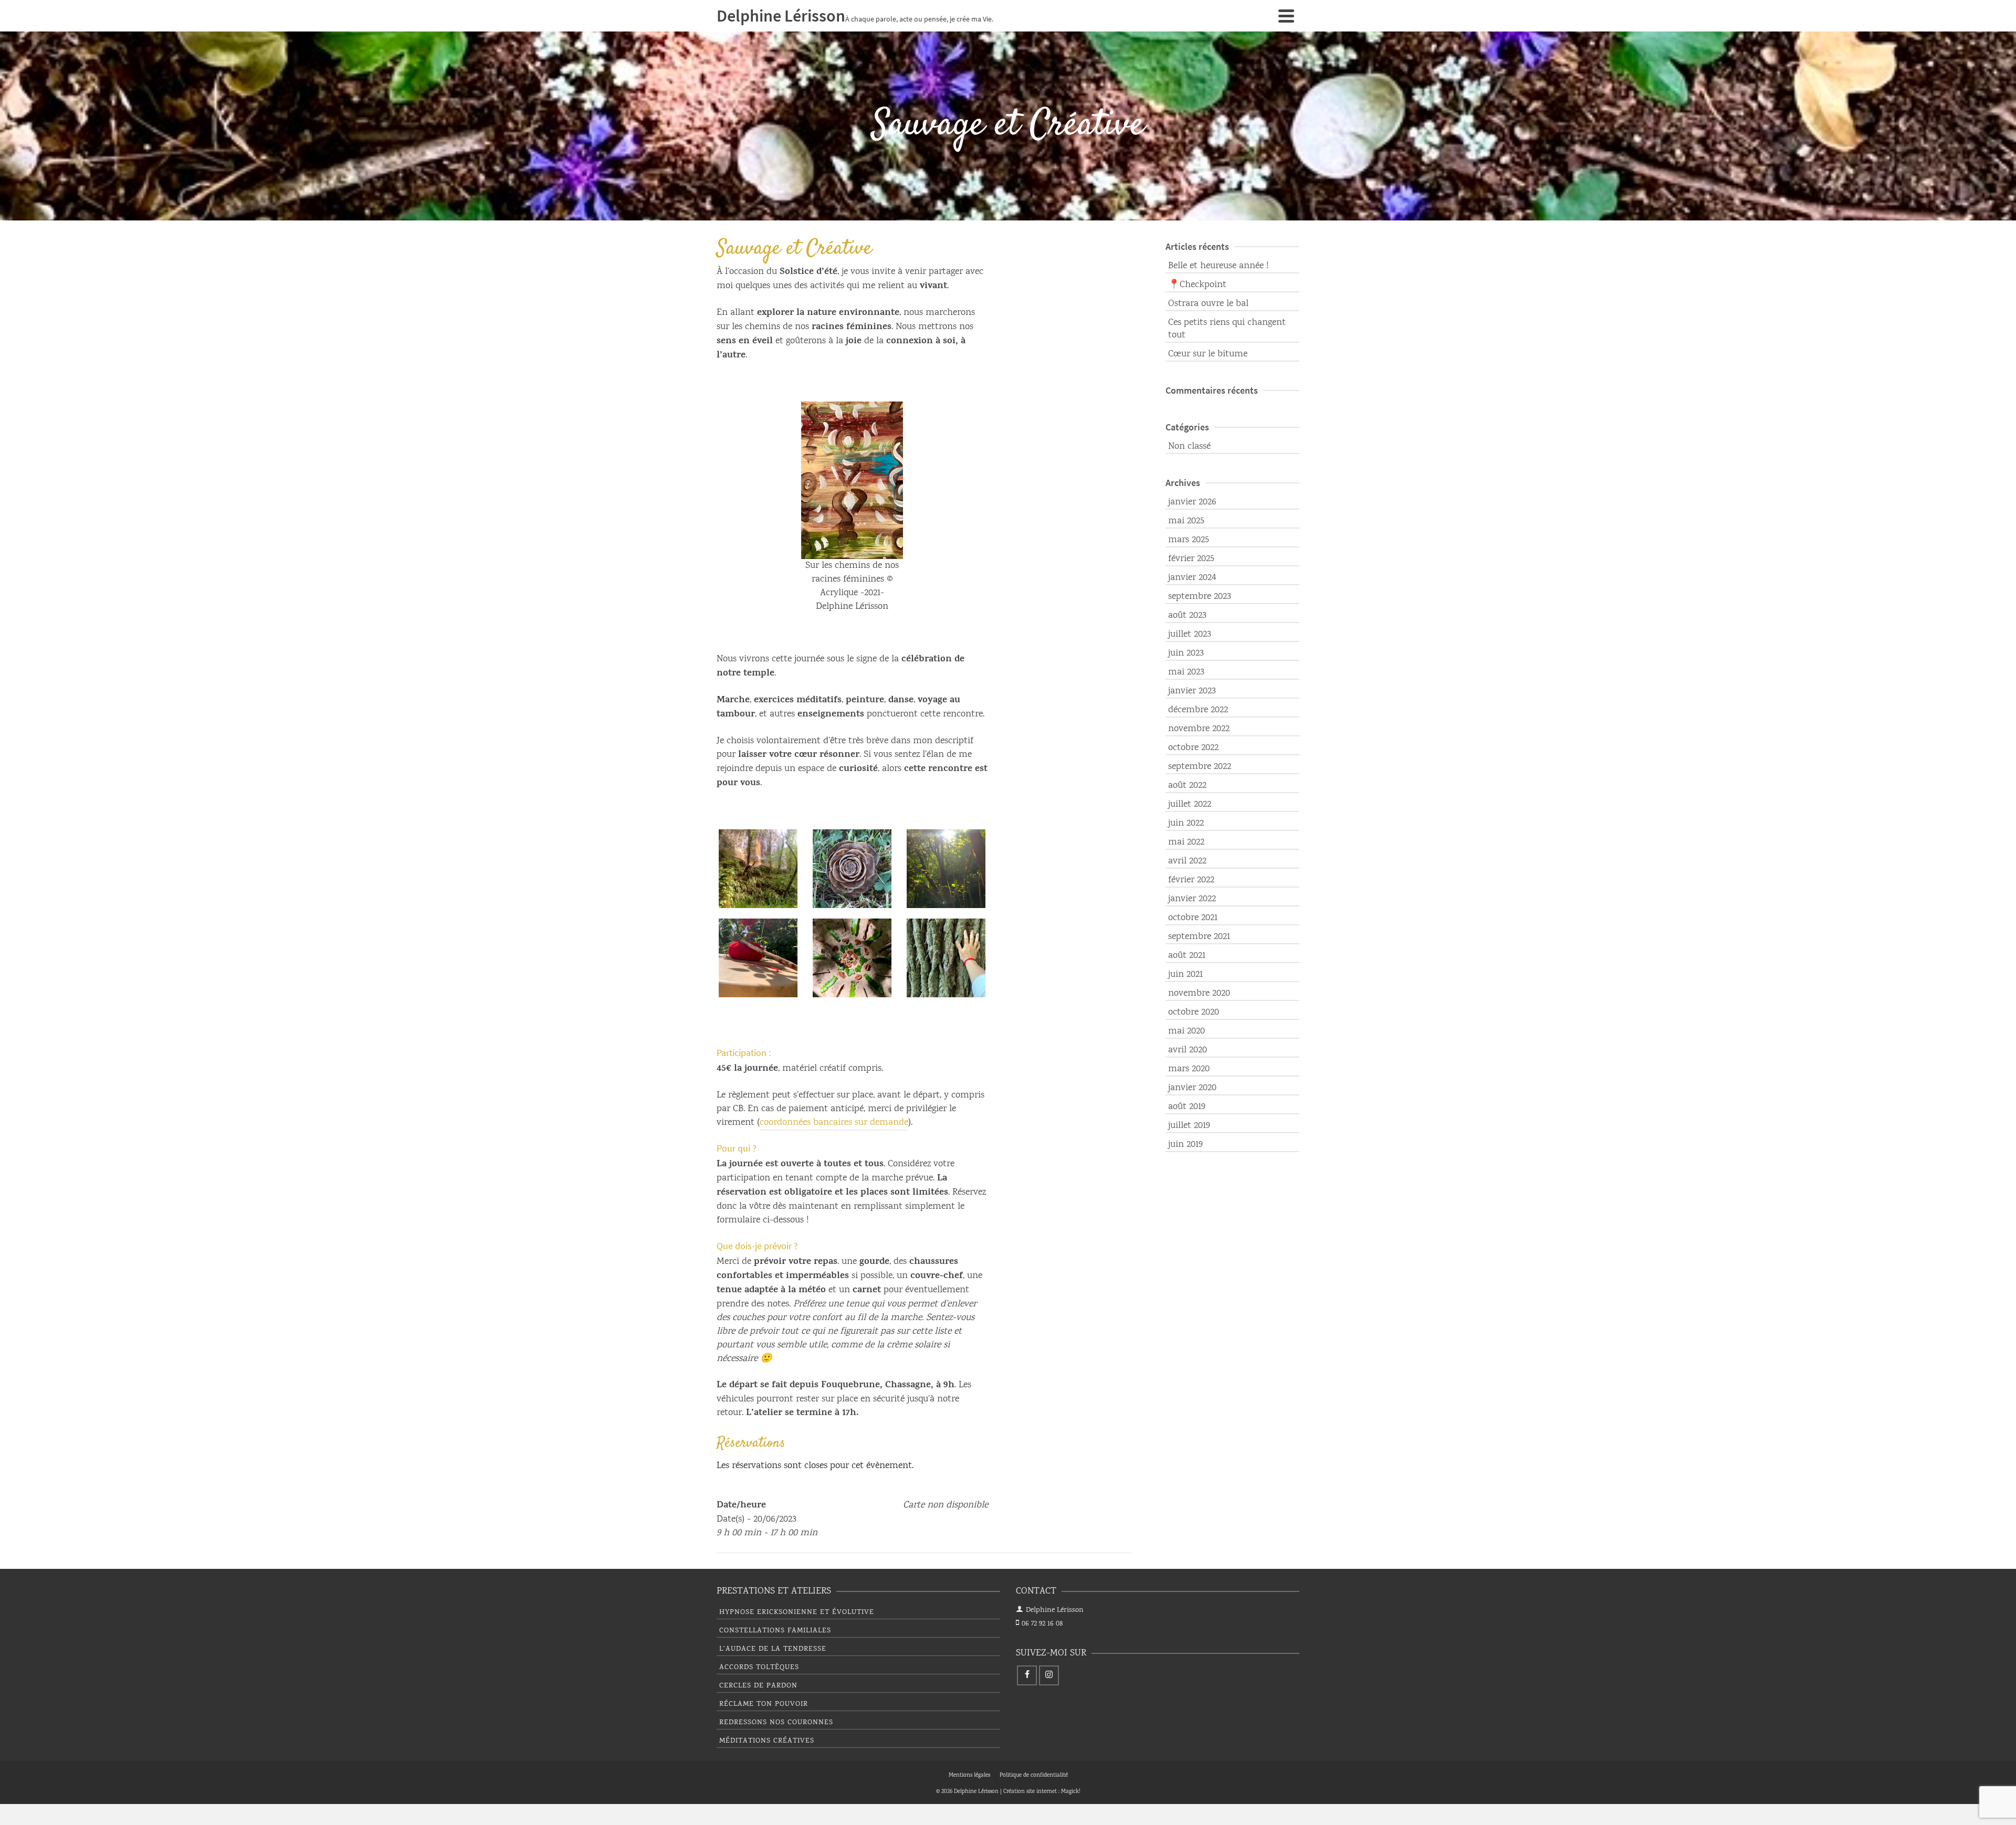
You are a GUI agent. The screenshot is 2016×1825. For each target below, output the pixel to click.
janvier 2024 (1192, 578)
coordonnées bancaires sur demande (834, 1123)
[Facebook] (1027, 1675)
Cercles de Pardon (758, 1686)
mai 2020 (1186, 1031)
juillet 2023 (1190, 635)
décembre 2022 (1198, 710)
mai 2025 (1186, 521)
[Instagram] (1049, 1675)
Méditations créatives (767, 1741)
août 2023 (1187, 616)
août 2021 (1187, 956)
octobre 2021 (1193, 918)
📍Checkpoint (1197, 285)
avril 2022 (1187, 861)
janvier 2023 (1192, 691)
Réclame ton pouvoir (764, 1704)
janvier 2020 (1192, 1088)
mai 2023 (1186, 672)
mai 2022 (1186, 842)
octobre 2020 (1194, 1012)
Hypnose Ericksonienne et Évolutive (797, 1612)
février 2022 (1191, 880)
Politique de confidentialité (1034, 1776)
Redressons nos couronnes (776, 1723)
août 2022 (1187, 786)
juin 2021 (1185, 975)
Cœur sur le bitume (1208, 354)
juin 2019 (1185, 1145)
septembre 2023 (1200, 597)
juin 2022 (1186, 824)
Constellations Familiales (775, 1631)
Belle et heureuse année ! (1218, 266)
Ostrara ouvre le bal (1208, 304)
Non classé (1189, 447)
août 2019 (1187, 1107)
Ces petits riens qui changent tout (1227, 329)
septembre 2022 (1200, 767)
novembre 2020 (1199, 994)
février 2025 (1191, 559)
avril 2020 (1188, 1050)
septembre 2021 (1199, 937)
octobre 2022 (1193, 748)
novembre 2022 (1199, 729)
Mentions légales (969, 1776)
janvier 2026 (1192, 502)
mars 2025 (1189, 540)
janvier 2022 (1192, 899)
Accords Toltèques (759, 1668)
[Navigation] (1286, 16)
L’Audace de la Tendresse (773, 1649)
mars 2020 (1189, 1069)
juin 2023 (1186, 653)
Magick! (1071, 1792)
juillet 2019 (1189, 1126)
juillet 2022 (1190, 805)
